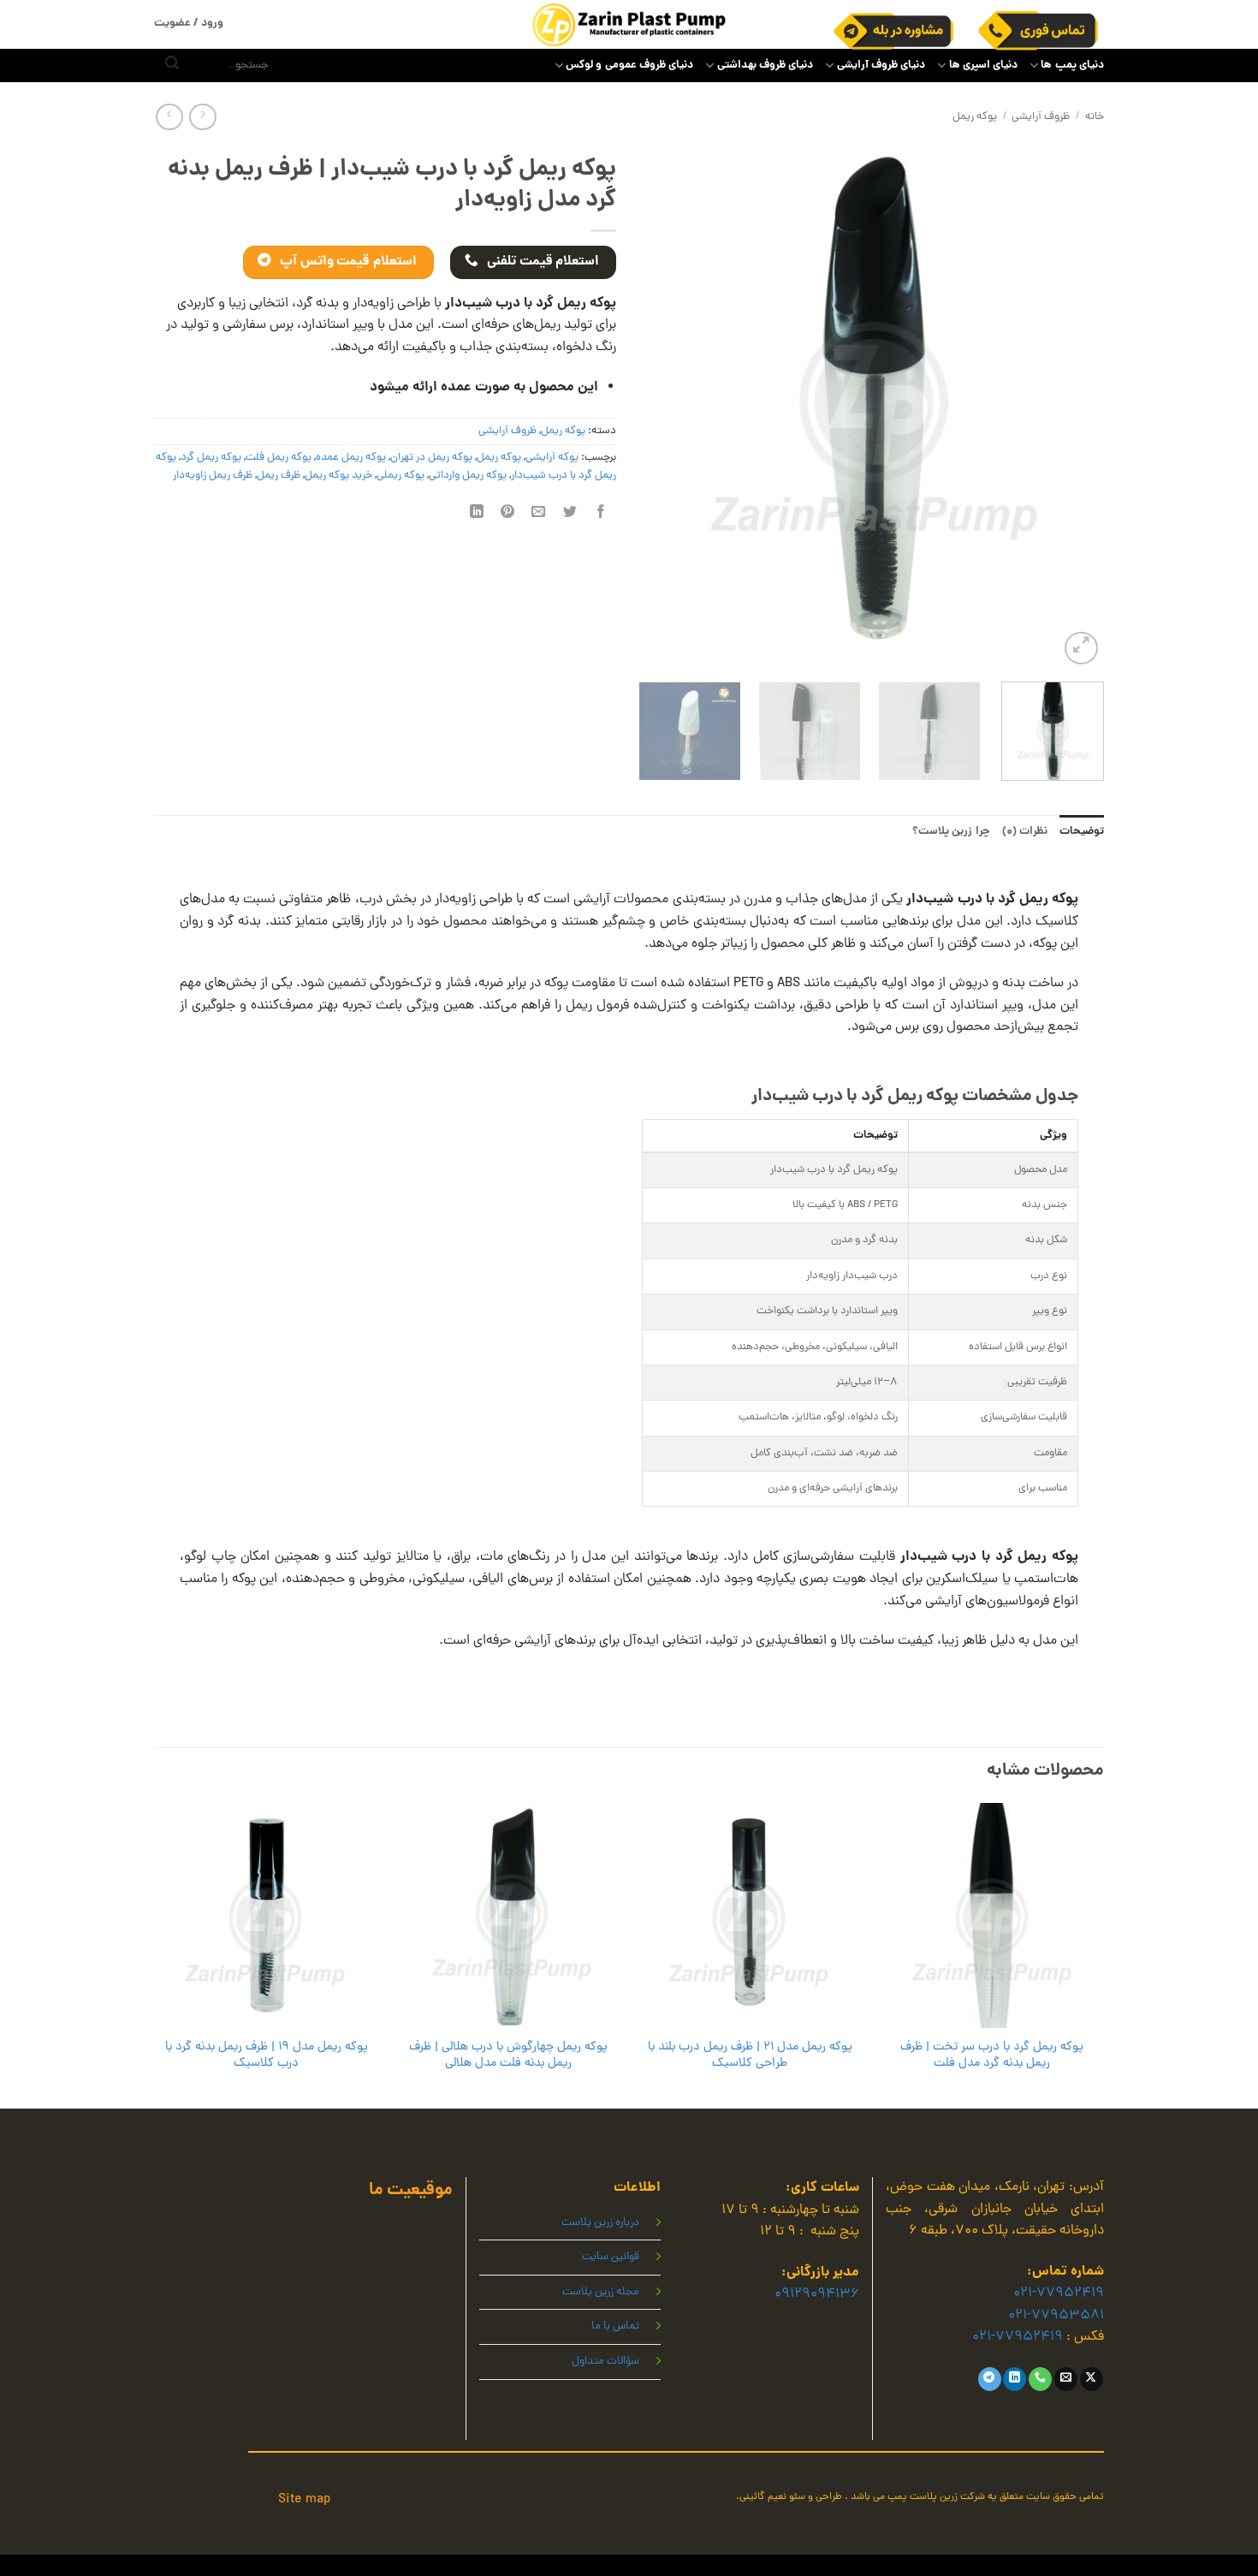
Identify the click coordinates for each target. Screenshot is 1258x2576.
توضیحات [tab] (1082, 832)
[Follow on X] (1092, 2379)
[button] (1081, 648)
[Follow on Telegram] (990, 2379)
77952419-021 (1018, 2337)
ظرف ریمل (279, 476)
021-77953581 (1056, 2316)
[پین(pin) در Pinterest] (508, 514)
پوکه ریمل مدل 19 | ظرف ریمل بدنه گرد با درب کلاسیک (267, 2055)
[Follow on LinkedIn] (1015, 2379)
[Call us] (1040, 2379)
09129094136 (817, 2294)
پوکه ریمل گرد (211, 458)
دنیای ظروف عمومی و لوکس (629, 65)
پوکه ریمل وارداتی (468, 476)
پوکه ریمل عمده (351, 458)
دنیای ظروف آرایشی (881, 65)
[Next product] (202, 117)
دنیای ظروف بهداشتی (765, 65)
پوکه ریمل (975, 117)
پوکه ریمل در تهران (431, 458)
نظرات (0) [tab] (1025, 832)
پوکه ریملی (401, 476)
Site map (304, 2500)
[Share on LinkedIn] (477, 514)
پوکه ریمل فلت (279, 458)
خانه (1095, 117)
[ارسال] (172, 66)
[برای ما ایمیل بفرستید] (1066, 2379)
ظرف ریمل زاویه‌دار (213, 476)
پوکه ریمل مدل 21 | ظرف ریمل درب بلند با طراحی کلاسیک (750, 2055)
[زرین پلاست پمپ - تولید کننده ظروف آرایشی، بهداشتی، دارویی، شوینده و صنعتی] (629, 24)
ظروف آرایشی (1041, 117)
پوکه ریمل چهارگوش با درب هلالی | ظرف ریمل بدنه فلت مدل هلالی (508, 2055)
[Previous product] (169, 117)
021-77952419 (1059, 2293)
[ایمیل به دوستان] (539, 514)
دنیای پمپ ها (1072, 65)
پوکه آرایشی (552, 458)
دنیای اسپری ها (983, 65)
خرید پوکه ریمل (338, 476)
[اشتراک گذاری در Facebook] (600, 514)
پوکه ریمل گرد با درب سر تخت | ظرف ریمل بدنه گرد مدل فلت (992, 2055)
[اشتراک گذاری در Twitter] (570, 514)
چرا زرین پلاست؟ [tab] (951, 832)
